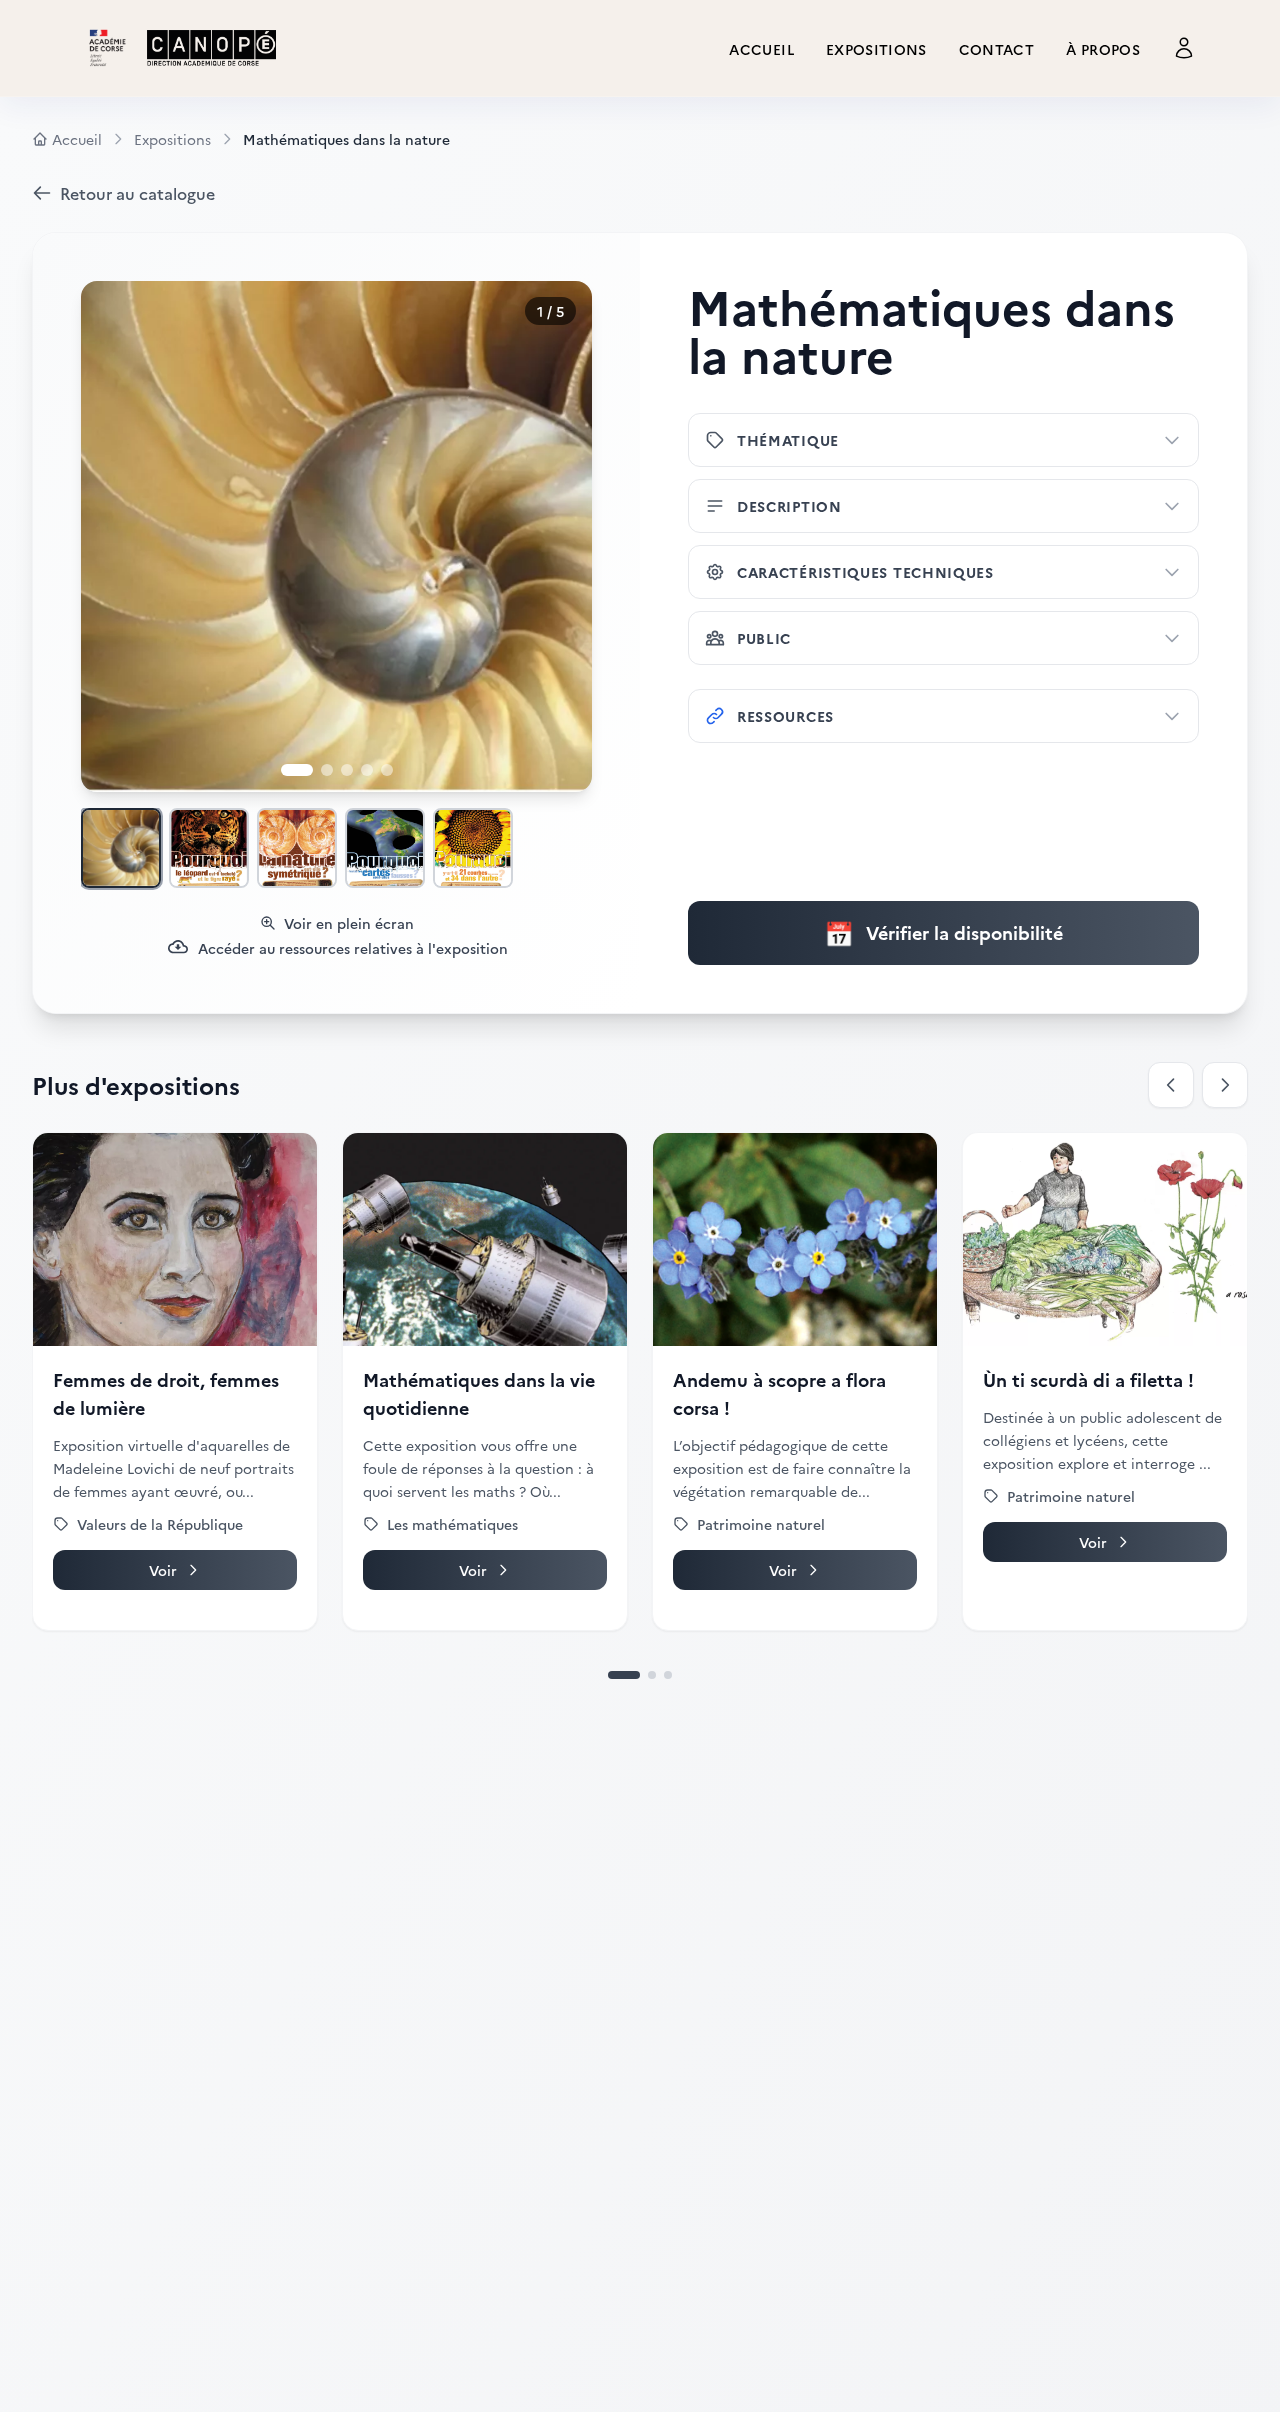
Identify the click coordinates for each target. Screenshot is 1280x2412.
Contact (996, 49)
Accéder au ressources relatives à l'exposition (353, 948)
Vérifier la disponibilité (943, 932)
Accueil (761, 49)
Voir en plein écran (349, 923)
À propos (1103, 49)
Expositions (876, 49)
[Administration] (1184, 48)
